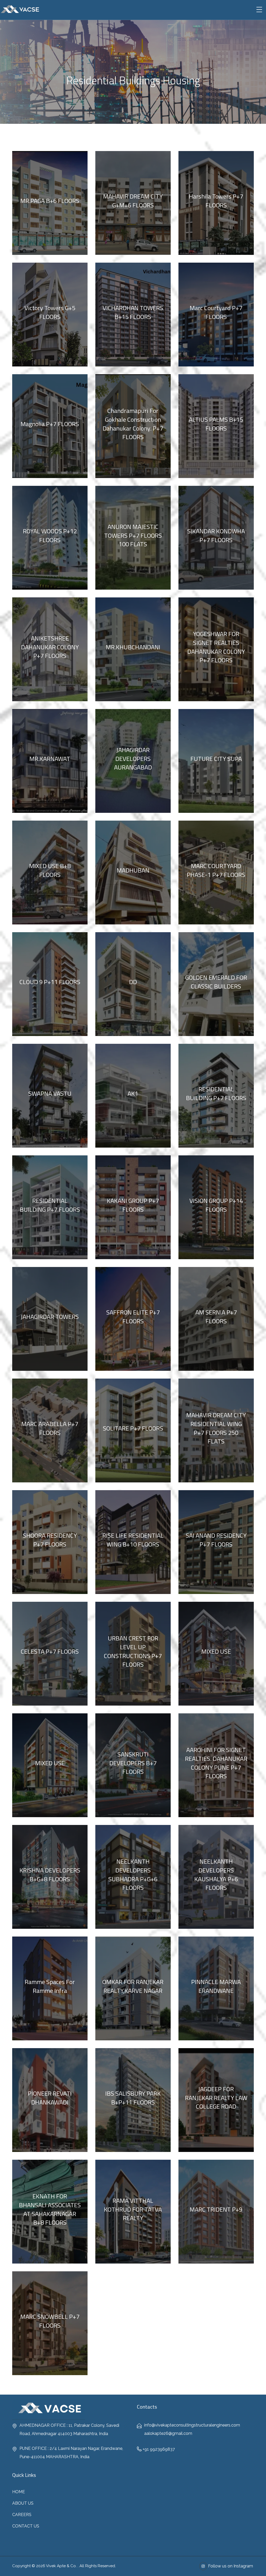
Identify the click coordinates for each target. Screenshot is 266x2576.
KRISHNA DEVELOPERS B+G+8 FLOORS (50, 1875)
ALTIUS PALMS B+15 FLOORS (216, 424)
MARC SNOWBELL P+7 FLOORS (50, 2321)
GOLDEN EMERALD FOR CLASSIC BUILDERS (216, 982)
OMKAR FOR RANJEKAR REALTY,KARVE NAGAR (133, 1986)
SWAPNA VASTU (50, 1093)
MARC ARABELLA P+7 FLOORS (50, 1428)
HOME (19, 2492)
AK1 (133, 1093)
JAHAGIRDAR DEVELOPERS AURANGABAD (133, 758)
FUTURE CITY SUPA (216, 759)
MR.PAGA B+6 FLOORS (50, 201)
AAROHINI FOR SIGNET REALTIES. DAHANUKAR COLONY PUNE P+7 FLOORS (216, 1763)
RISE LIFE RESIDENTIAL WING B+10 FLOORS (133, 1540)
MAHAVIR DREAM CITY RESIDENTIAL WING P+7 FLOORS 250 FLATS (216, 1428)
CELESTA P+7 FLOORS (50, 1651)
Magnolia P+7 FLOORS (50, 424)
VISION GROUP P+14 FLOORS (216, 1205)
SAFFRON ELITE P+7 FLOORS (133, 1317)
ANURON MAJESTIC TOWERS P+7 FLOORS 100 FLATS (133, 535)
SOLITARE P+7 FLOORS (133, 1428)
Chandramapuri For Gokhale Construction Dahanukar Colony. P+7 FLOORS (133, 424)
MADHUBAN (133, 870)
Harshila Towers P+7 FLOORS (216, 201)
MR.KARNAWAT (50, 759)
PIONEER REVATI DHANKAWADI (50, 2098)
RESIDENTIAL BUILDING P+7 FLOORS (216, 1093)
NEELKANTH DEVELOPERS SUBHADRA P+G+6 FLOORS (133, 1874)
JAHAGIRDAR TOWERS (50, 1317)
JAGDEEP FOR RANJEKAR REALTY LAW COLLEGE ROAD (216, 2098)
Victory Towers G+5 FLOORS (50, 312)
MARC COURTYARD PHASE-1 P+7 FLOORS (216, 870)
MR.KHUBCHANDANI (133, 647)
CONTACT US (26, 2526)
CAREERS (22, 2515)
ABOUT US (23, 2503)
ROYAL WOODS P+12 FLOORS (50, 535)
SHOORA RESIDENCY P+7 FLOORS (50, 1540)
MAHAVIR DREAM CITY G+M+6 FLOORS (133, 201)
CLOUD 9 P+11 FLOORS (50, 982)
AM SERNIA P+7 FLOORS (216, 1317)
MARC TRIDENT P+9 (216, 2209)
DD (133, 982)
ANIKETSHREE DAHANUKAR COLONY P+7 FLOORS (50, 647)
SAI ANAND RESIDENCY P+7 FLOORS (216, 1540)
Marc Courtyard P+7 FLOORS (216, 312)
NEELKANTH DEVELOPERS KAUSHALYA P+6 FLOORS (216, 1874)
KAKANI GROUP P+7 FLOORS (133, 1205)
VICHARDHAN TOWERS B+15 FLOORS (133, 312)
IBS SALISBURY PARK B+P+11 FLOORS (133, 2098)
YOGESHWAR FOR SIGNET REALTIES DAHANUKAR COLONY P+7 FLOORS (216, 647)
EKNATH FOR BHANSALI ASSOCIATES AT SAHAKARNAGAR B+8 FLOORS (50, 2209)
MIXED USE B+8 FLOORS (50, 870)
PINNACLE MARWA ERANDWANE (216, 1986)
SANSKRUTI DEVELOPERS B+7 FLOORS (133, 1763)
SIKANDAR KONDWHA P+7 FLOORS (216, 535)
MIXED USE (216, 1651)
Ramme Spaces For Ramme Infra (50, 1986)
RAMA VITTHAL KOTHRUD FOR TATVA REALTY (133, 2209)
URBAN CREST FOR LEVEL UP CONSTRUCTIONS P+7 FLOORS (133, 1651)
